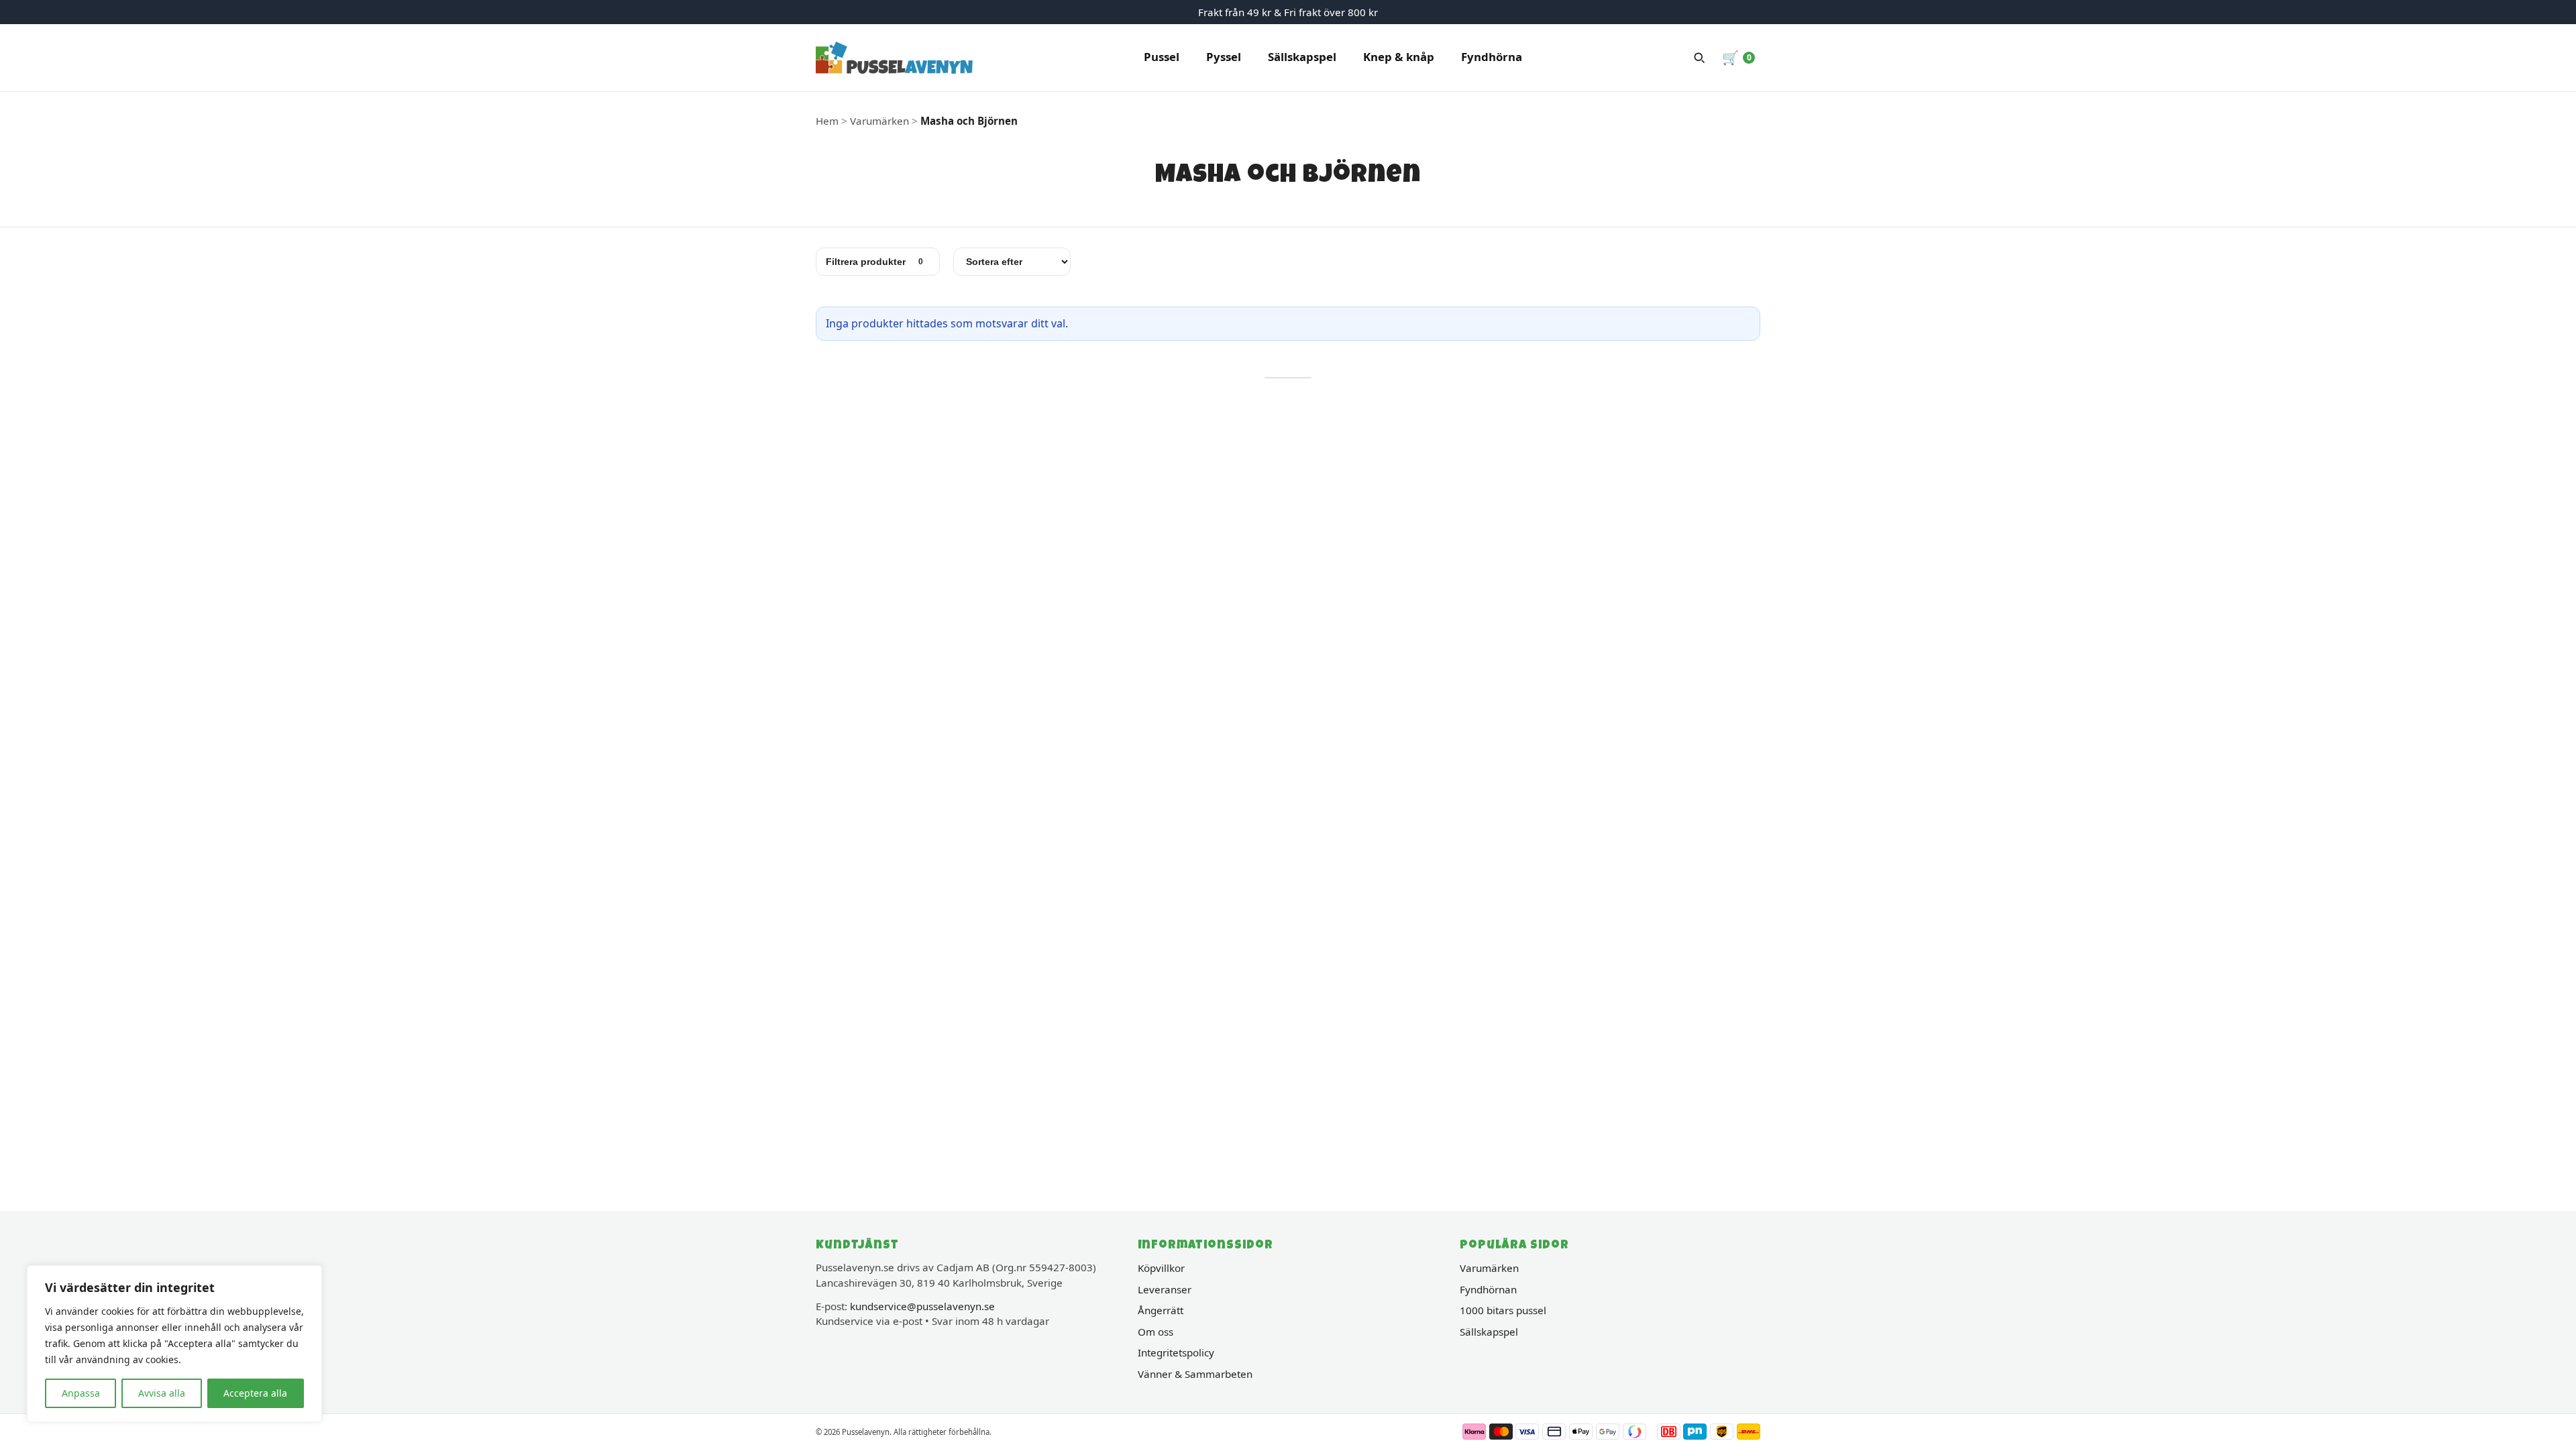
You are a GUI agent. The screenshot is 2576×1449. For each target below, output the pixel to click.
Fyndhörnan (1488, 1289)
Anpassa (81, 1393)
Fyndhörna (1492, 57)
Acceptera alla (255, 1393)
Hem (827, 121)
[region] (174, 1344)
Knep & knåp (1399, 57)
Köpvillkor (1161, 1268)
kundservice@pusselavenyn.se (922, 1306)
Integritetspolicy (1176, 1352)
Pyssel (1224, 57)
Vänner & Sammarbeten (1195, 1374)
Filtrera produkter (874, 262)
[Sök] (1699, 58)
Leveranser (1165, 1289)
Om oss (1156, 1332)
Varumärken (1489, 1268)
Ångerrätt (1161, 1310)
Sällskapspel (1302, 57)
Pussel (1162, 57)
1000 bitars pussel (1503, 1310)
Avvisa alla (162, 1393)
